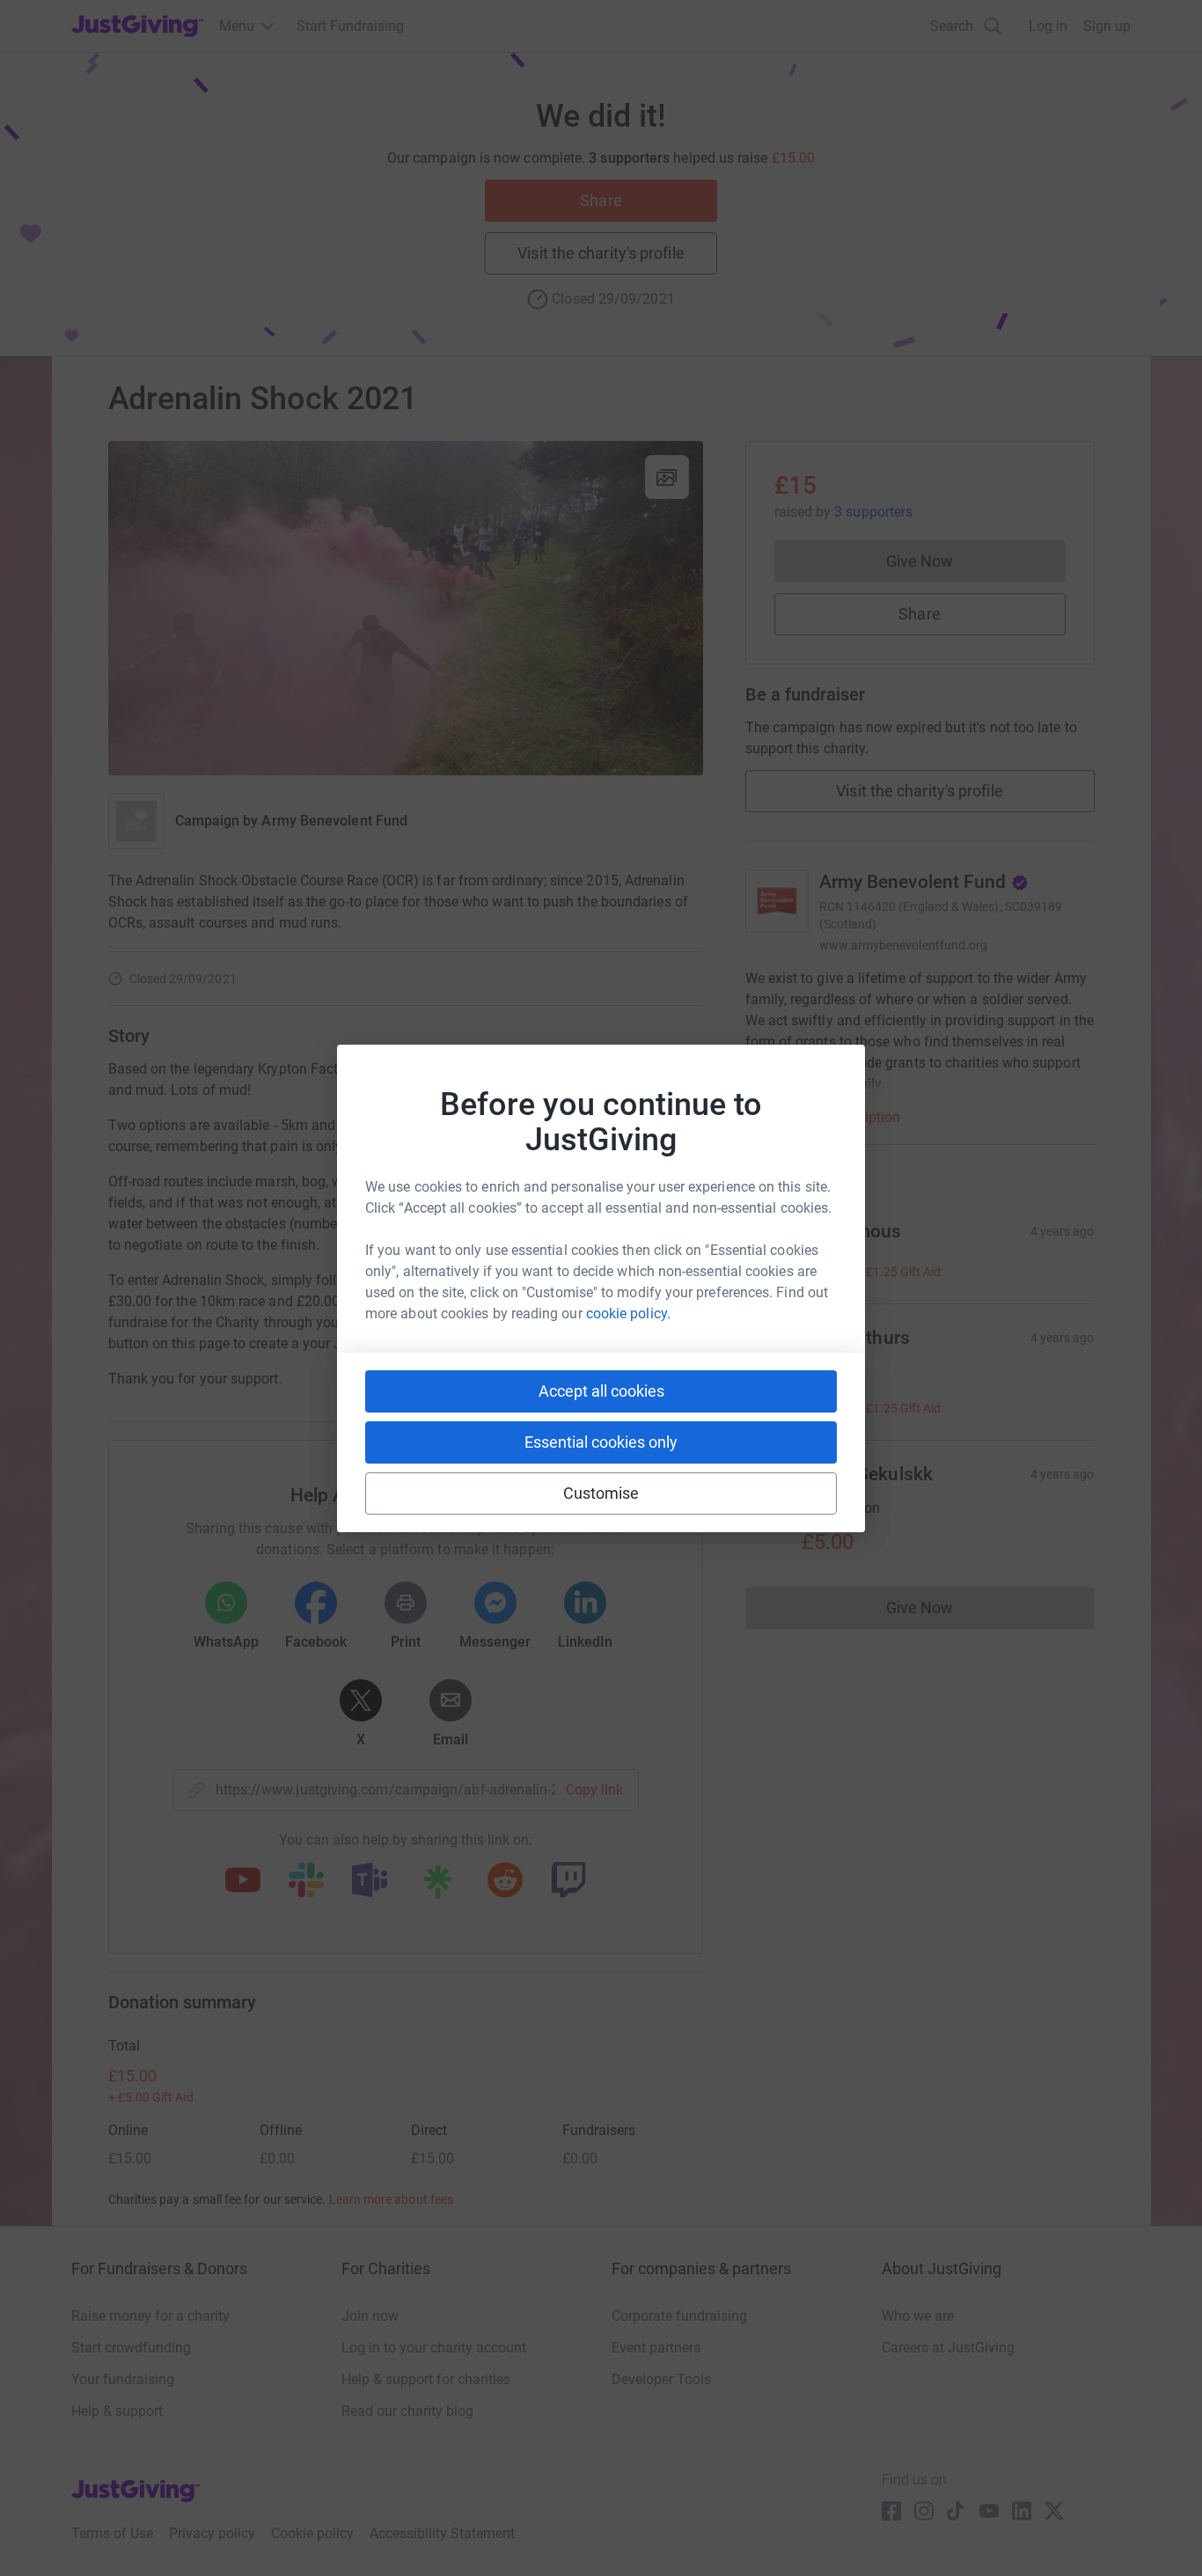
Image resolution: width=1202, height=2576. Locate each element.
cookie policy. (628, 1314)
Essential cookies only (601, 1442)
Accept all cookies (601, 1391)
